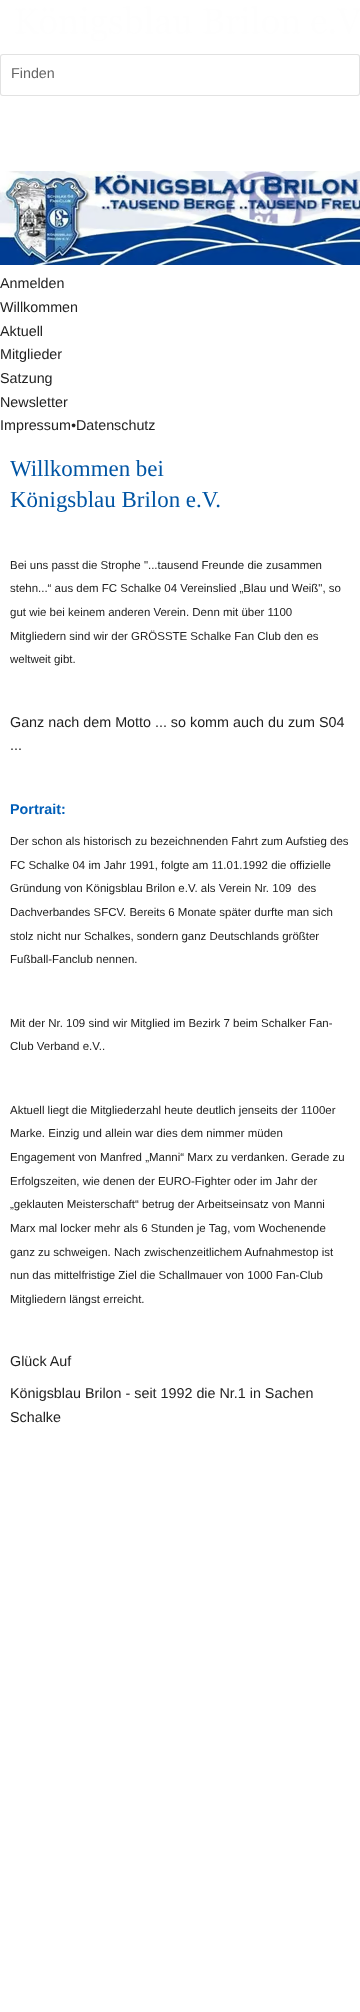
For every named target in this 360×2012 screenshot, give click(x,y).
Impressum (35, 426)
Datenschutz (116, 426)
